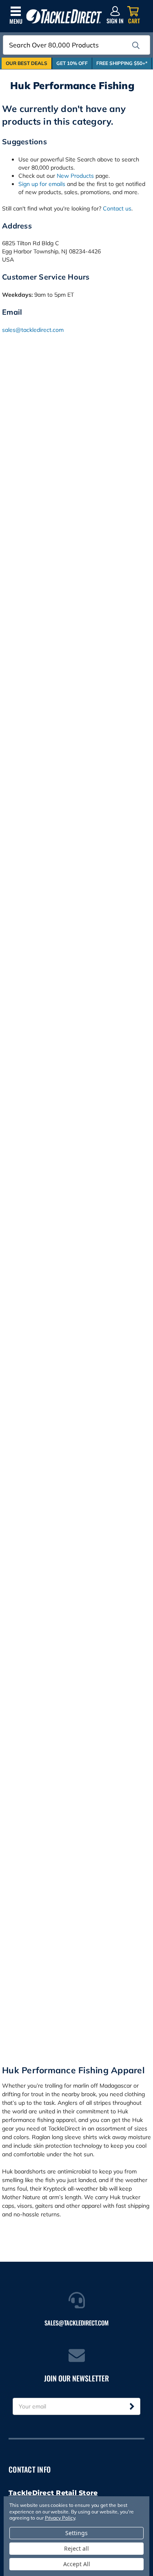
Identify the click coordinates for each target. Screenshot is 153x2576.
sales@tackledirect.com (33, 330)
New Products (75, 176)
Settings (76, 2533)
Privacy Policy (60, 2518)
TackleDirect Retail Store (53, 2493)
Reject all (76, 2548)
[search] (136, 45)
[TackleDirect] (64, 17)
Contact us (117, 208)
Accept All (77, 2564)
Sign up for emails (42, 184)
